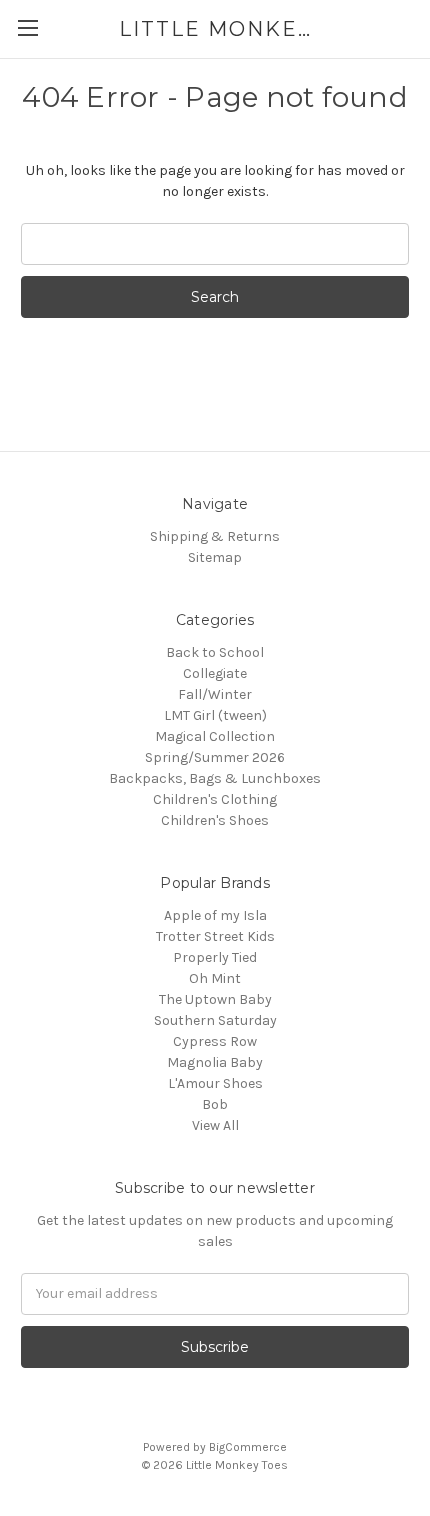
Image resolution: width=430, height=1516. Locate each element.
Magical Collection (215, 736)
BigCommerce (248, 1447)
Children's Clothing (215, 799)
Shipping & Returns (215, 536)
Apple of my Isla (215, 915)
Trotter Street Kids (215, 936)
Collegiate (215, 673)
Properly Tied (215, 957)
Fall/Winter (215, 694)
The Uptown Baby (215, 999)
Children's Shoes (215, 820)
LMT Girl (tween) (215, 715)
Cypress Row (215, 1041)
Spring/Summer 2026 (215, 757)
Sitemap (215, 557)
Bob (215, 1104)
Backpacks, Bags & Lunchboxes (215, 778)
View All (215, 1125)
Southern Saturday (215, 1020)
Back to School (215, 652)
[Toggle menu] (27, 27)
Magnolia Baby (215, 1062)
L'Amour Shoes (215, 1083)
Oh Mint (215, 978)
